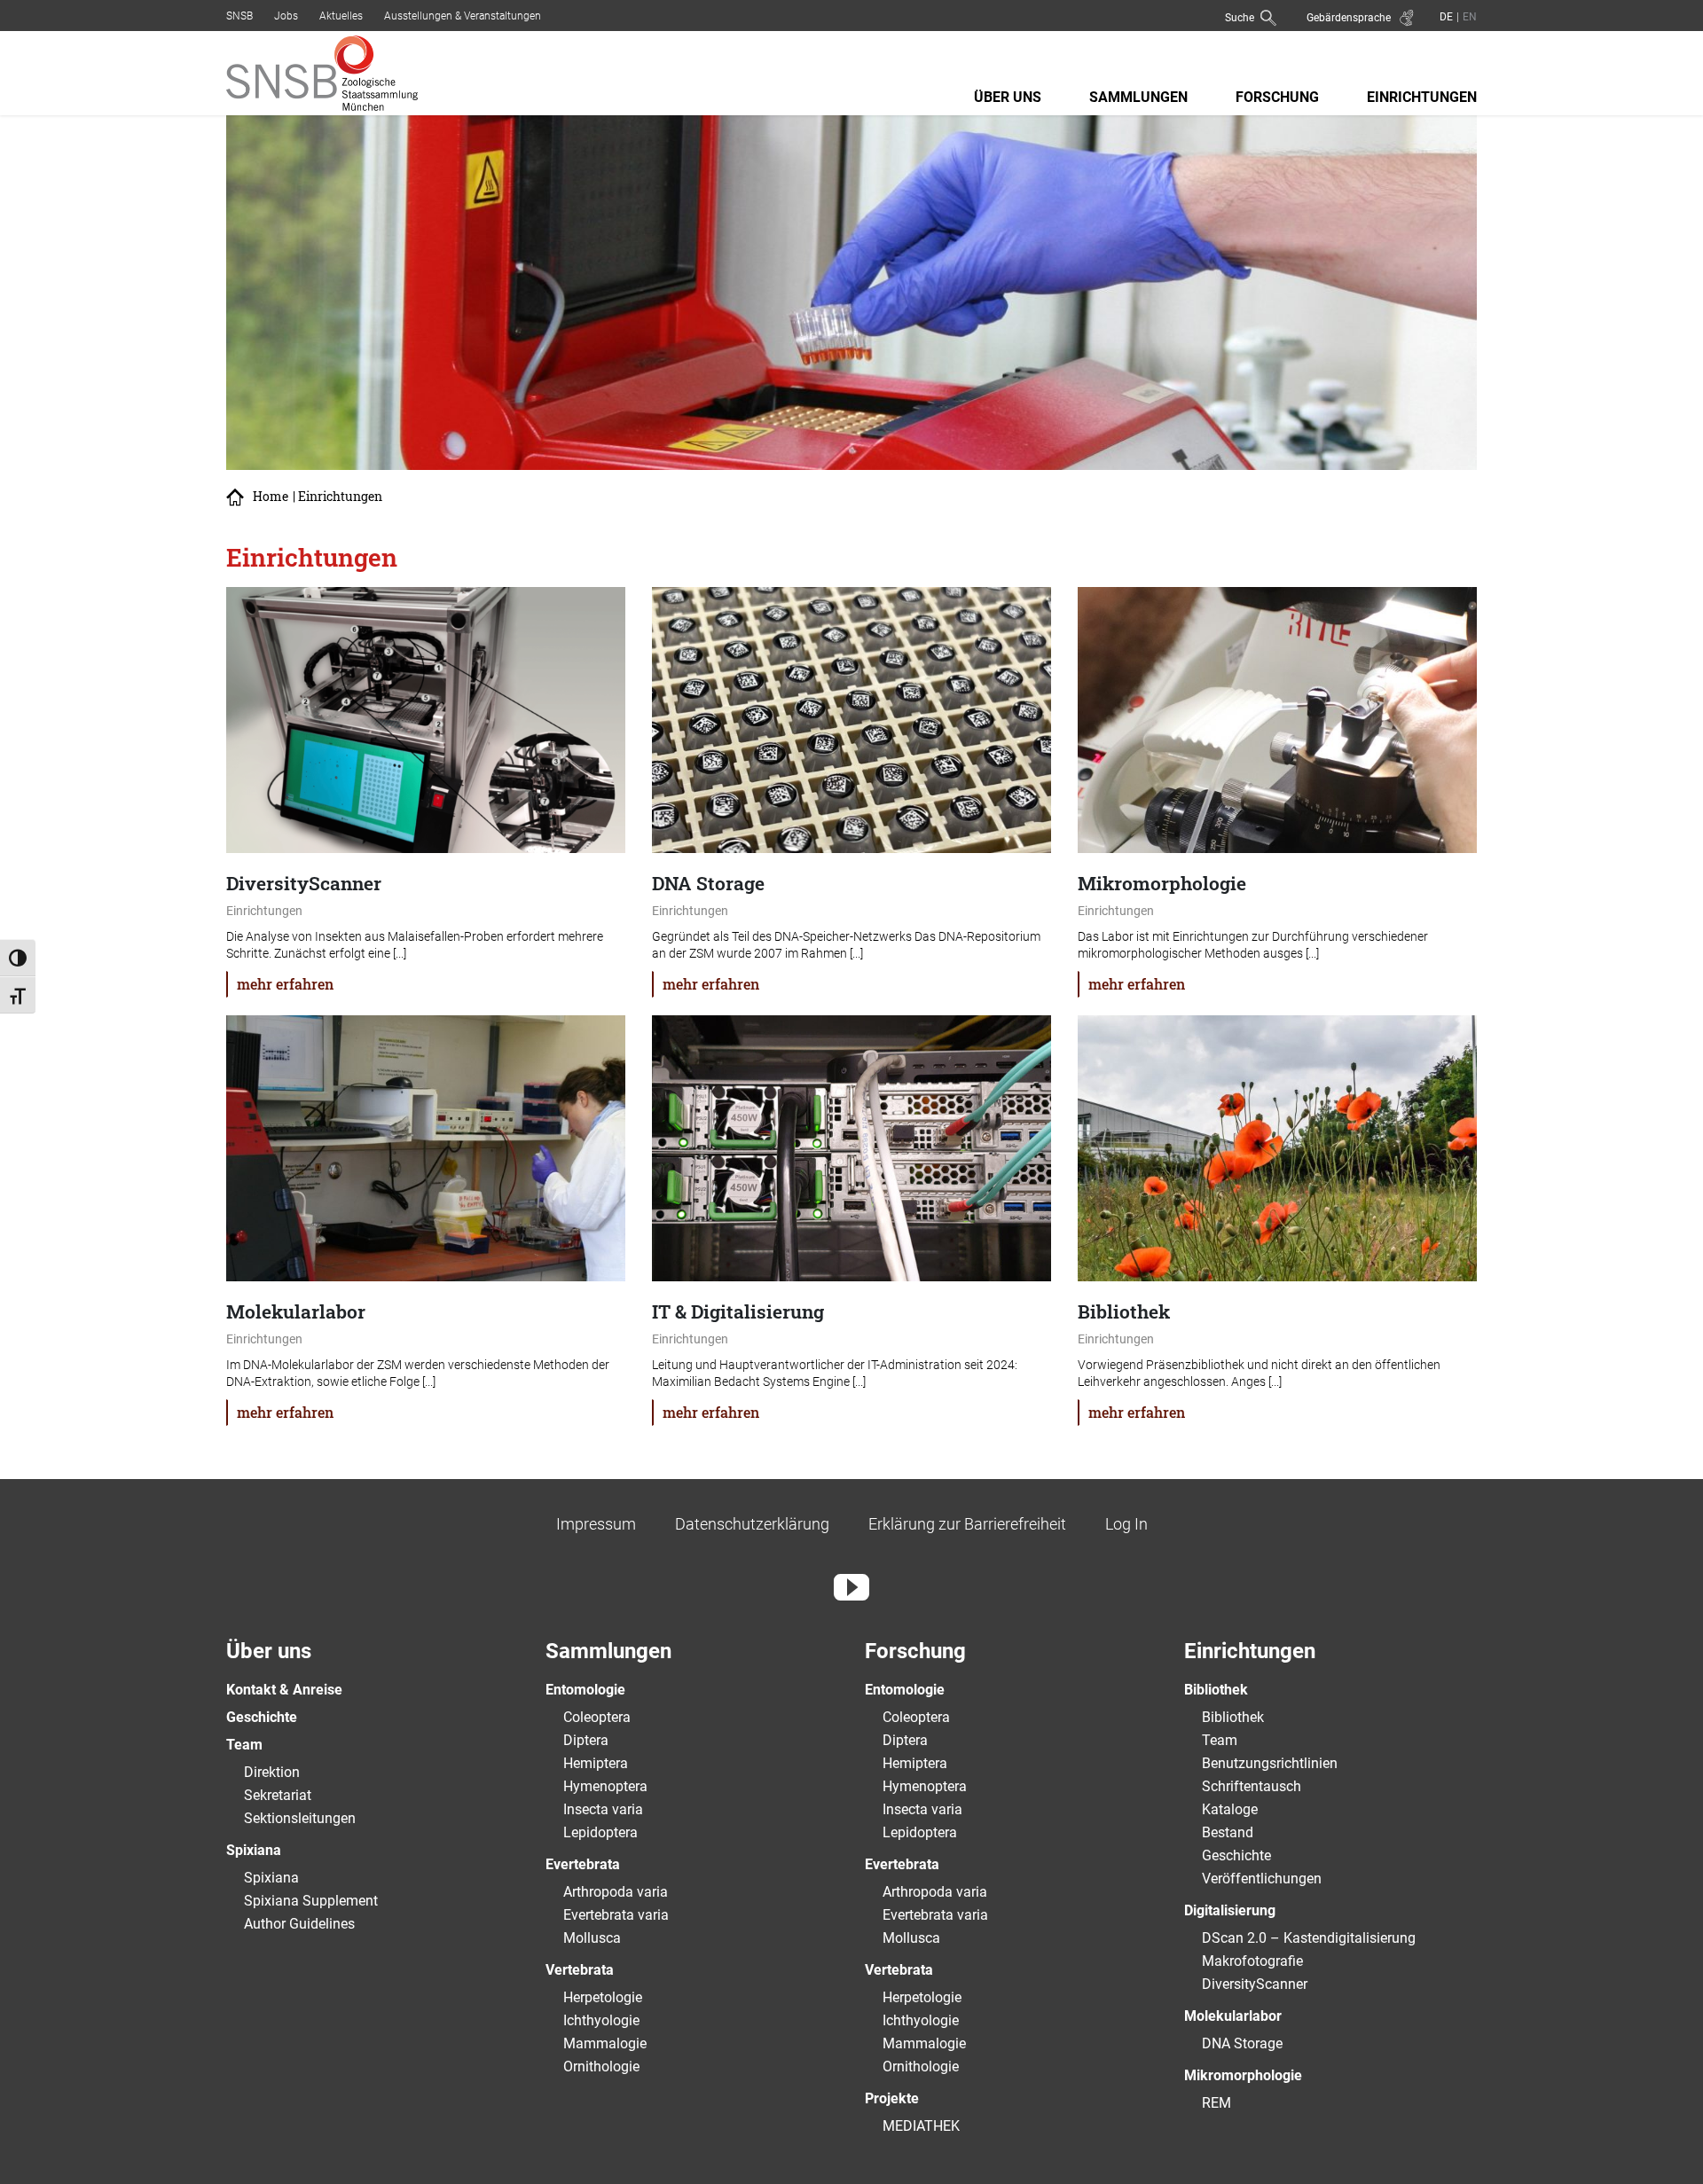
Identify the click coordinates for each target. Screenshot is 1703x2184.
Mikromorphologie (1243, 2075)
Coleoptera (597, 1717)
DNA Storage (1242, 2043)
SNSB (239, 16)
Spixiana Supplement (311, 1901)
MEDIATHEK (921, 2126)
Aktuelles (341, 16)
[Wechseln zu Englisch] (1468, 16)
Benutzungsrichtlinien (1270, 1763)
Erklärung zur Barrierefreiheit (967, 1524)
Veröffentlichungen (1262, 1879)
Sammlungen (1138, 97)
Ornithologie (601, 2067)
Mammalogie (605, 2043)
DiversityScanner (1255, 1984)
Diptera (586, 1740)
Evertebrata (583, 1864)
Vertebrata (580, 1970)
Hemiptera (596, 1763)
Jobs (286, 16)
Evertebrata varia (616, 1915)
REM (1216, 2103)
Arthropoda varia (616, 1892)
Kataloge (1230, 1809)
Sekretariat (278, 1795)
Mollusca (592, 1938)
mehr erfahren (285, 984)
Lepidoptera (600, 1832)
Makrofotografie (1252, 1961)
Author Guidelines (299, 1924)
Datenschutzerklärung (752, 1524)
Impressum (596, 1524)
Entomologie (585, 1690)
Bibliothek (1216, 1690)
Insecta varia (603, 1809)
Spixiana (254, 1850)
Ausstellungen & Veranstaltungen (463, 16)
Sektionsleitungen (300, 1818)
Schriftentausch (1252, 1786)
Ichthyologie (601, 2020)
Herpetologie (603, 1997)
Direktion (272, 1772)
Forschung (1277, 97)
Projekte (892, 2098)
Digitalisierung (1230, 1910)
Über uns (1008, 97)
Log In (1126, 1524)
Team (244, 1745)
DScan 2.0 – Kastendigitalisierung (1309, 1938)
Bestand (1228, 1832)
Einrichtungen (1422, 97)
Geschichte (262, 1717)
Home (271, 497)
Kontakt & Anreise (284, 1690)
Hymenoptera (605, 1786)
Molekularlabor (1233, 2016)
